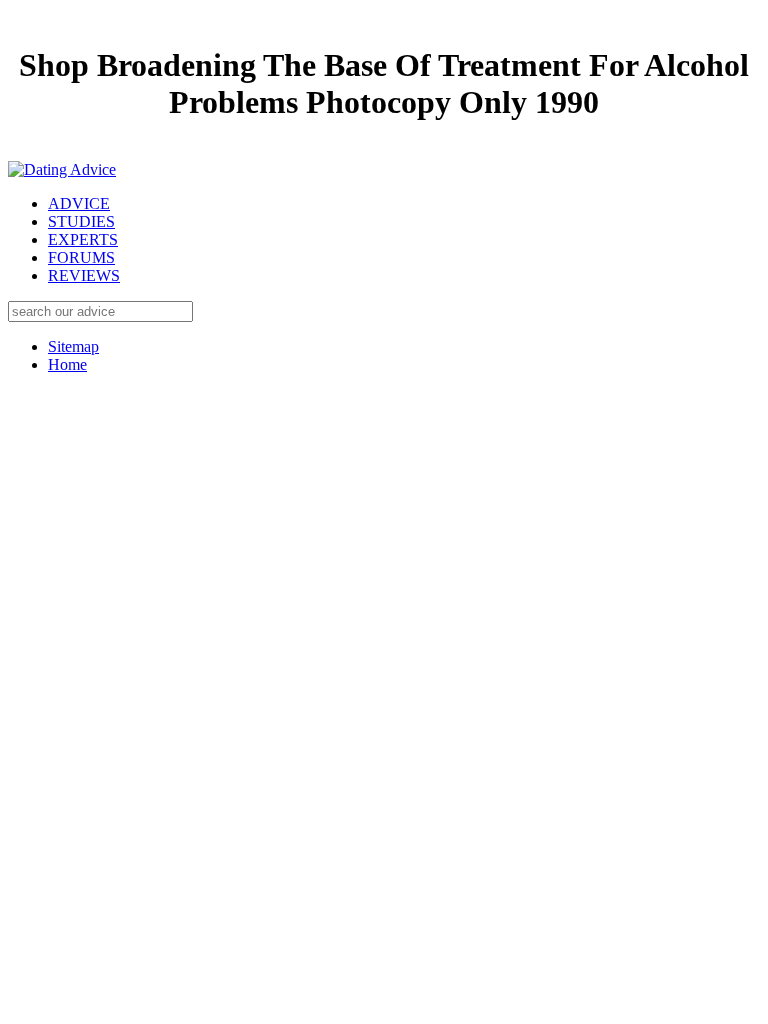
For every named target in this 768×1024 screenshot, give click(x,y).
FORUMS (81, 257)
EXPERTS (83, 239)
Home (67, 364)
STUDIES (81, 221)
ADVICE (79, 203)
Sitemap (73, 346)
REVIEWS (84, 275)
